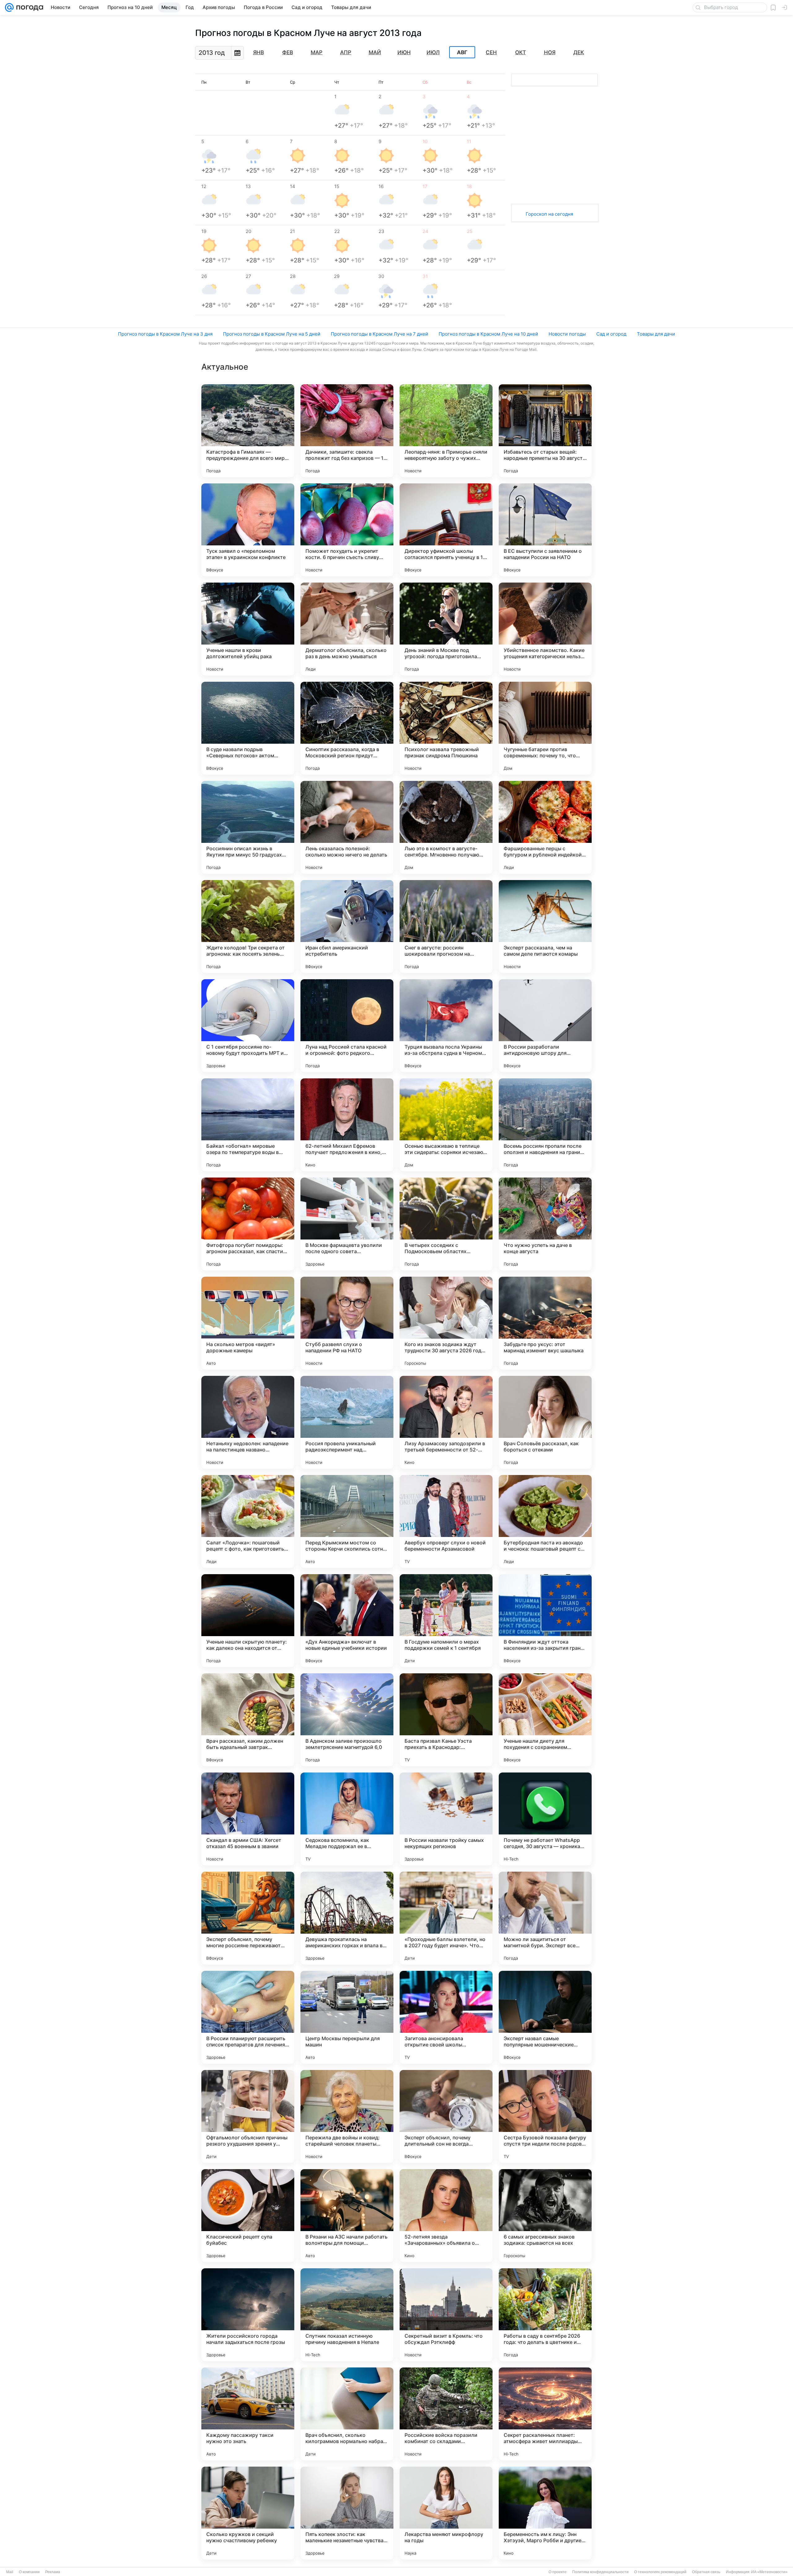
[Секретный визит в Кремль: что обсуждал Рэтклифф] (446, 2315)
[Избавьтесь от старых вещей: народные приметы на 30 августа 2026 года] (545, 431)
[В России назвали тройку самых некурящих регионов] (446, 1819)
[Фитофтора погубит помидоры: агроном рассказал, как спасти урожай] (248, 1224)
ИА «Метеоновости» (769, 2572)
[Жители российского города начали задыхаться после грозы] (248, 2315)
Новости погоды (567, 334)
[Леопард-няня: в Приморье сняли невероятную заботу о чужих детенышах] (446, 431)
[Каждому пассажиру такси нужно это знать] (248, 2414)
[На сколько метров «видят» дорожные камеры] (248, 1323)
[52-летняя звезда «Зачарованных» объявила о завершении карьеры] (446, 2216)
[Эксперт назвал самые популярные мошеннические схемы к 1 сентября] (545, 2017)
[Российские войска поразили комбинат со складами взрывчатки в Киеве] (446, 2414)
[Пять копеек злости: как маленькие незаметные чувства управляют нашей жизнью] (347, 2513)
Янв (258, 52)
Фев (288, 52)
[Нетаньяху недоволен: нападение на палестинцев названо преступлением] (248, 1422)
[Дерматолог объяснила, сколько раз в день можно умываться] (347, 629)
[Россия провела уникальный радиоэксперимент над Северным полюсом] (347, 1422)
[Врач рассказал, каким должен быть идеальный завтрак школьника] (248, 1720)
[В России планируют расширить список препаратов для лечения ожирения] (248, 2017)
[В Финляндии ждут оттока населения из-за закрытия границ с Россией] (545, 1621)
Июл (433, 52)
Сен (491, 52)
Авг (462, 52)
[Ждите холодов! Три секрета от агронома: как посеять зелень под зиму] (248, 927)
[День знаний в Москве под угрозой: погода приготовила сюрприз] (446, 629)
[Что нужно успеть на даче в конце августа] (545, 1224)
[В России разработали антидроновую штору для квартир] (545, 1026)
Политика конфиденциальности (600, 2572)
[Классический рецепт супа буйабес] (248, 2216)
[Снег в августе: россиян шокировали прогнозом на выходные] (446, 927)
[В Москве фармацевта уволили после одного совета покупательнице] (347, 1224)
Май (375, 52)
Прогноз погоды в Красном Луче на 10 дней (488, 334)
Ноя (550, 52)
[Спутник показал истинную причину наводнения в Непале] (347, 2315)
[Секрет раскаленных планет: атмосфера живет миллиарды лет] (545, 2414)
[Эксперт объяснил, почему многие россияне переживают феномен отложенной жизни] (248, 1918)
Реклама (53, 2572)
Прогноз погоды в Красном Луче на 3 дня (165, 334)
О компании (29, 2572)
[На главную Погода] (28, 7)
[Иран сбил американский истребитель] (347, 927)
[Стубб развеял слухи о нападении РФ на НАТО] (347, 1323)
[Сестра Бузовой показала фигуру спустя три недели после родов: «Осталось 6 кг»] (545, 2116)
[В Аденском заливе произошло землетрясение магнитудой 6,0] (347, 1720)
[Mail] (9, 7)
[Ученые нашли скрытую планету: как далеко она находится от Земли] (248, 1621)
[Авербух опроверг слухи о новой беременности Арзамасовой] (446, 1521)
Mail (10, 2572)
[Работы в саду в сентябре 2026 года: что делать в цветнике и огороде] (545, 2315)
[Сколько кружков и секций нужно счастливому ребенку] (248, 2513)
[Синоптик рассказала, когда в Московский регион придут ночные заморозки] (347, 728)
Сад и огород (611, 334)
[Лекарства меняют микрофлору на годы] (446, 2513)
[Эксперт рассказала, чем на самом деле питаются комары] (545, 927)
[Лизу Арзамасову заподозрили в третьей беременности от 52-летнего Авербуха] (446, 1422)
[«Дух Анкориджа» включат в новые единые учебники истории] (347, 1621)
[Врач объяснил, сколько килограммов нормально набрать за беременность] (347, 2414)
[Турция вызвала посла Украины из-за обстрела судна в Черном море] (446, 1026)
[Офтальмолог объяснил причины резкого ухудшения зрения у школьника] (248, 2116)
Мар (317, 52)
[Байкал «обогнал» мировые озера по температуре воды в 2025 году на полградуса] (248, 1125)
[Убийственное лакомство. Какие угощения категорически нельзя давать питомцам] (545, 629)
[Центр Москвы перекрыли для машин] (347, 2017)
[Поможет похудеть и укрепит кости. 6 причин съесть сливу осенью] (347, 530)
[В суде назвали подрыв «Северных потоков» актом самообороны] (248, 728)
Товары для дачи (656, 334)
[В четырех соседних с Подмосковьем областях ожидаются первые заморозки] (446, 1224)
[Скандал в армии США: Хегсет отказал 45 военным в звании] (248, 1819)
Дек (579, 52)
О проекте (558, 2572)
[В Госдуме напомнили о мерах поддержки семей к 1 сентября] (446, 1621)
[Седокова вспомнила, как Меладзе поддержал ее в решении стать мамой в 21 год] (347, 1819)
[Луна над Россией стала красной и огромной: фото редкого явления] (347, 1026)
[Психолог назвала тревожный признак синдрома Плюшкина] (446, 728)
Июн (404, 52)
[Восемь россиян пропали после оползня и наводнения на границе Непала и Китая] (545, 1125)
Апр (346, 52)
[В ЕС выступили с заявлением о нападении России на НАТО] (545, 530)
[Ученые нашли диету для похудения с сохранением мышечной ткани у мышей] (545, 1720)
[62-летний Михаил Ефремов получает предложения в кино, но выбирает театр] (347, 1125)
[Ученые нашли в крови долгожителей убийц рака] (248, 629)
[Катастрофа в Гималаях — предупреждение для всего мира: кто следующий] (248, 431)
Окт (521, 52)
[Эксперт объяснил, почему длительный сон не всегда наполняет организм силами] (446, 2116)
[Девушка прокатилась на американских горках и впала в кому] (347, 1918)
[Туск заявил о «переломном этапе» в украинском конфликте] (248, 530)
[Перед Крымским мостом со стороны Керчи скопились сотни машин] (347, 1521)
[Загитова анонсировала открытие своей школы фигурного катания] (446, 2017)
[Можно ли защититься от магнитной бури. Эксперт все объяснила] (545, 1918)
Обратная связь (706, 2572)
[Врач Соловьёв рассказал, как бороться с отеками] (545, 1422)
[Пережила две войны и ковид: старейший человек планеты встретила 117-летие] (347, 2116)
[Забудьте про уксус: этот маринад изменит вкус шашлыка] (545, 1323)
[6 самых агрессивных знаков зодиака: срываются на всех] (545, 2216)
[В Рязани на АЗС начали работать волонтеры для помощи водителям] (347, 2216)
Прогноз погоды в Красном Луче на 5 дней (272, 334)
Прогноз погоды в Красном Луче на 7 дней (379, 334)
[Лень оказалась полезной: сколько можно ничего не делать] (347, 827)
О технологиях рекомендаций (660, 2572)
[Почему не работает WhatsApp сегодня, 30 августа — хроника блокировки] (545, 1819)
